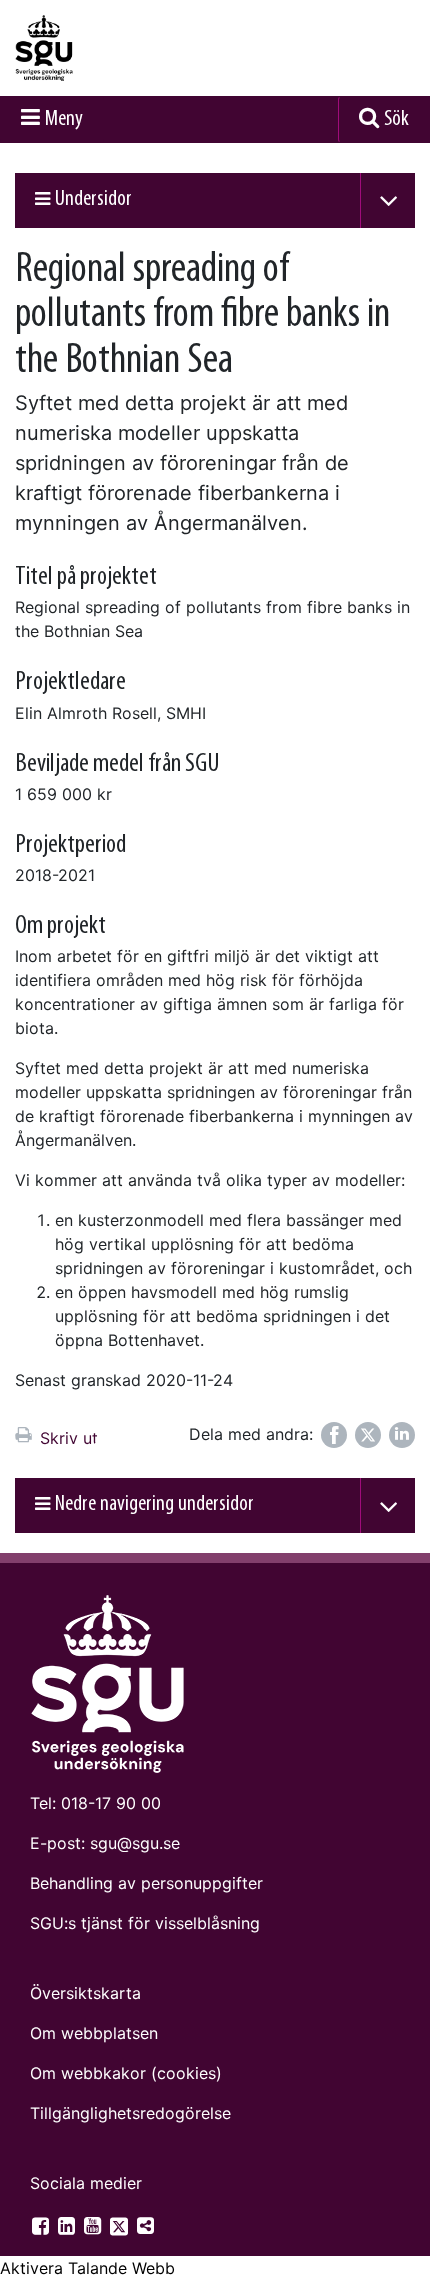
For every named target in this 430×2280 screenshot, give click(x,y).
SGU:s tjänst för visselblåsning (145, 1923)
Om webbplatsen (94, 2033)
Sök (396, 119)
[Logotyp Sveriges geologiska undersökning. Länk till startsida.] (95, 48)
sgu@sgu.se (135, 1843)
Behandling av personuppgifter (146, 1883)
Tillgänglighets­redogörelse (130, 2113)
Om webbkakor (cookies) (126, 2073)
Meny (64, 119)
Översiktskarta (85, 1993)
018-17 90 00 (111, 1803)
